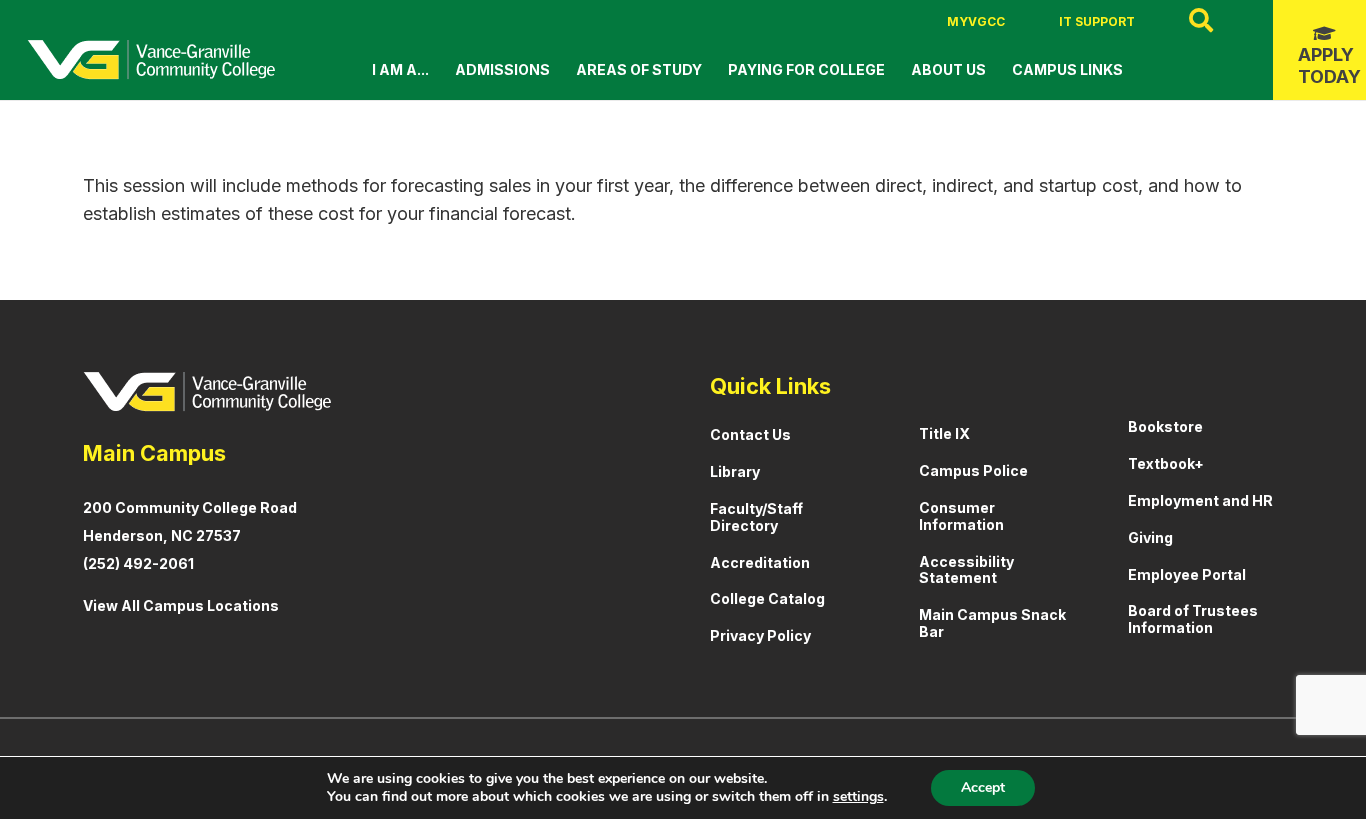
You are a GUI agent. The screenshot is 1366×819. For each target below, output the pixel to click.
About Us (948, 69)
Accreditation (760, 562)
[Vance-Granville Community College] (151, 60)
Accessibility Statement (966, 570)
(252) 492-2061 (138, 563)
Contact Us (750, 434)
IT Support (1097, 21)
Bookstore (1165, 426)
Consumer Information (961, 516)
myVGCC (976, 21)
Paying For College (806, 69)
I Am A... (400, 69)
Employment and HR (1200, 500)
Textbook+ (1166, 463)
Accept (983, 787)
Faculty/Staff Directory (756, 517)
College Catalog (767, 598)
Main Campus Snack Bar (992, 623)
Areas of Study (639, 69)
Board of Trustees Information (1193, 619)
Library (735, 471)
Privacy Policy (760, 635)
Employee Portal (1187, 574)
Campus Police (973, 470)
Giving (1150, 537)
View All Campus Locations (181, 605)
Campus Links (1067, 69)
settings (858, 797)
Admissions (502, 69)
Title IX (944, 433)
